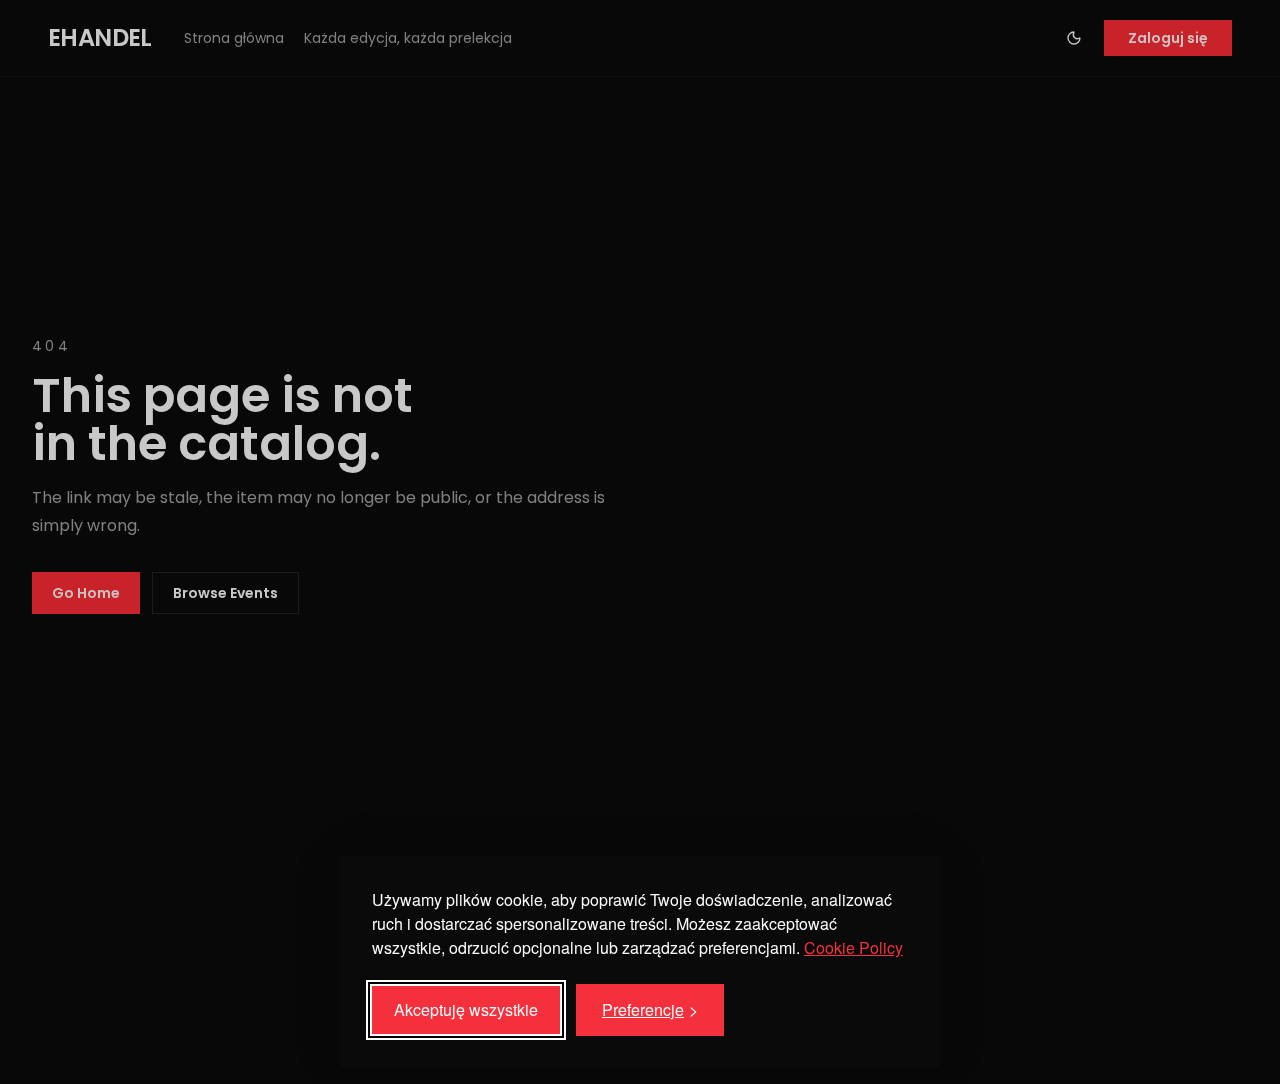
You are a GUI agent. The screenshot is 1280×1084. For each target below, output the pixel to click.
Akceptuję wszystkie (466, 1009)
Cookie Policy (853, 947)
